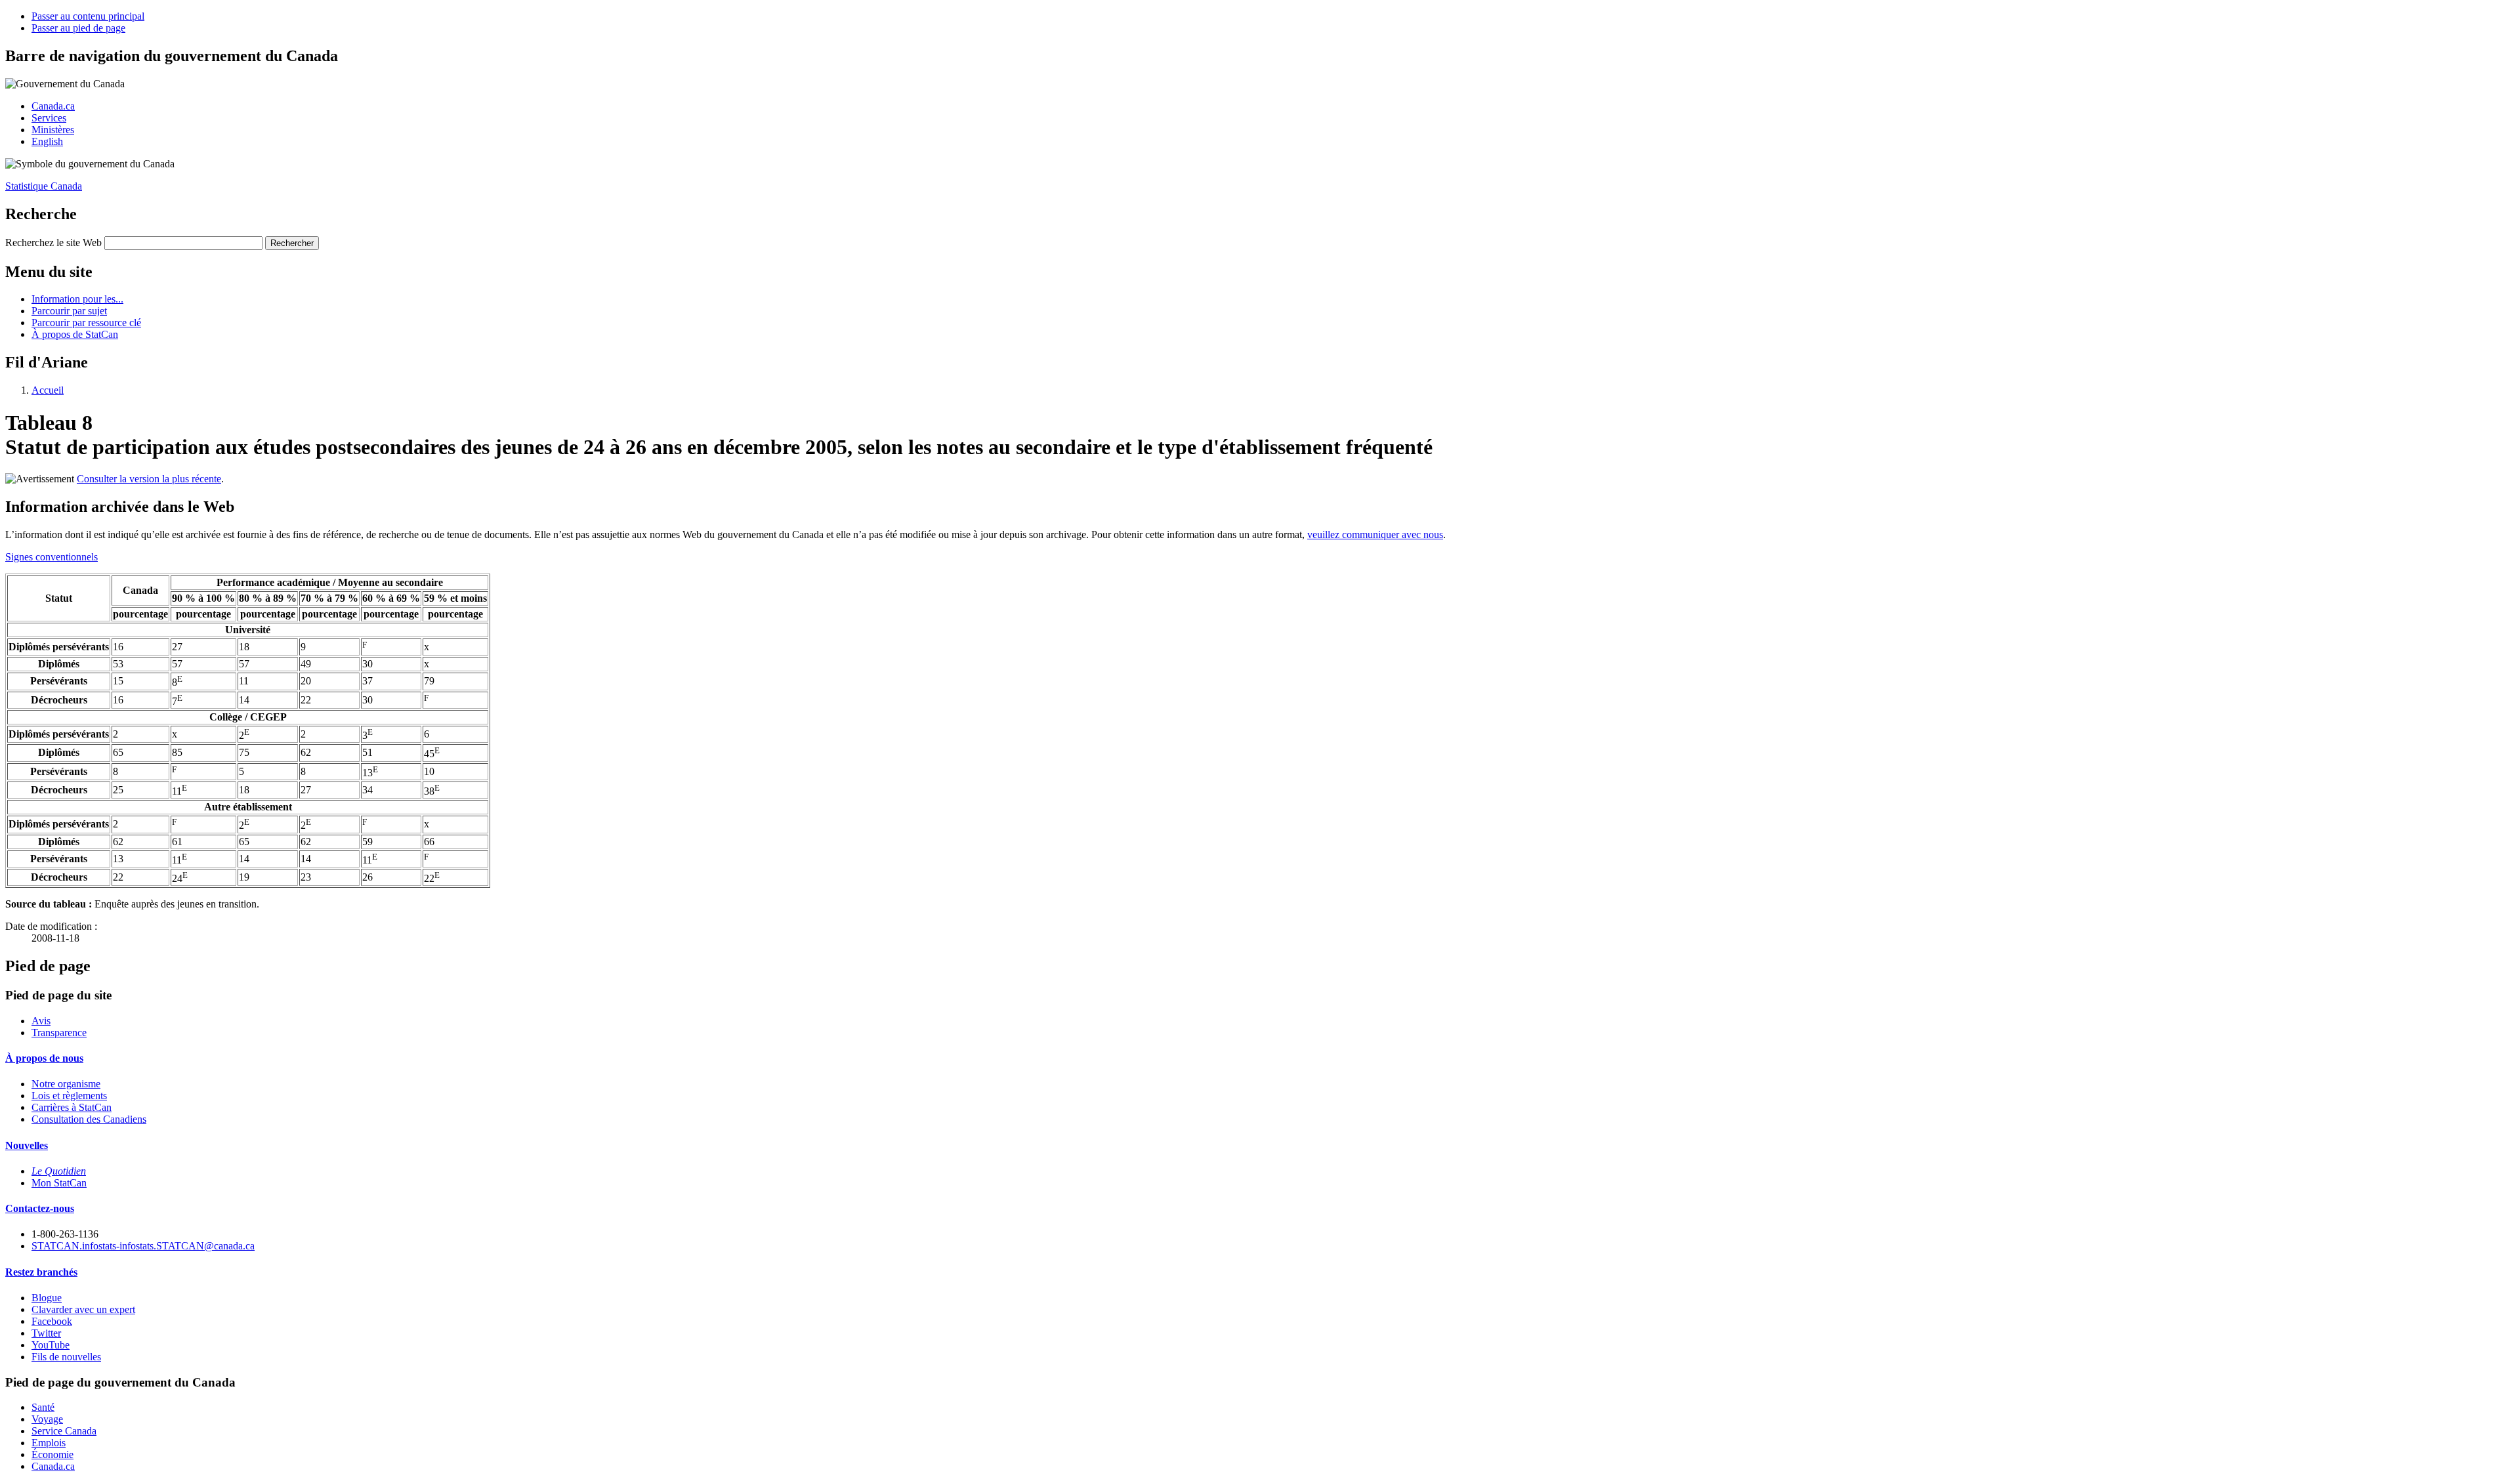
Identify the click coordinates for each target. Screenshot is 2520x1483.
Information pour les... (77, 299)
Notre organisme (66, 1084)
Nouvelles (27, 1145)
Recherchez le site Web (53, 242)
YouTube (51, 1345)
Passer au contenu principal (88, 16)
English (47, 141)
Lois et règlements (69, 1096)
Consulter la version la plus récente (149, 479)
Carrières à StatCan (72, 1107)
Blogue (47, 1298)
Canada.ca (53, 106)
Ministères (53, 130)
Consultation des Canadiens (89, 1119)
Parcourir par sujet (69, 311)
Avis (41, 1021)
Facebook (52, 1321)
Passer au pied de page (78, 28)
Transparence (59, 1033)
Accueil (48, 390)
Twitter (46, 1333)
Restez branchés (41, 1272)
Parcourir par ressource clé (86, 323)
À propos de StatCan (75, 334)
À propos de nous (44, 1058)
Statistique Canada (44, 186)
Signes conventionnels (52, 557)
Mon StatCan (59, 1183)
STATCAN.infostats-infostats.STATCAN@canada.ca (143, 1246)
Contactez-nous (40, 1208)
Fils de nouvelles (66, 1357)
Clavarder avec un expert (83, 1309)
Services (49, 118)
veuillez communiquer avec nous (1375, 534)
